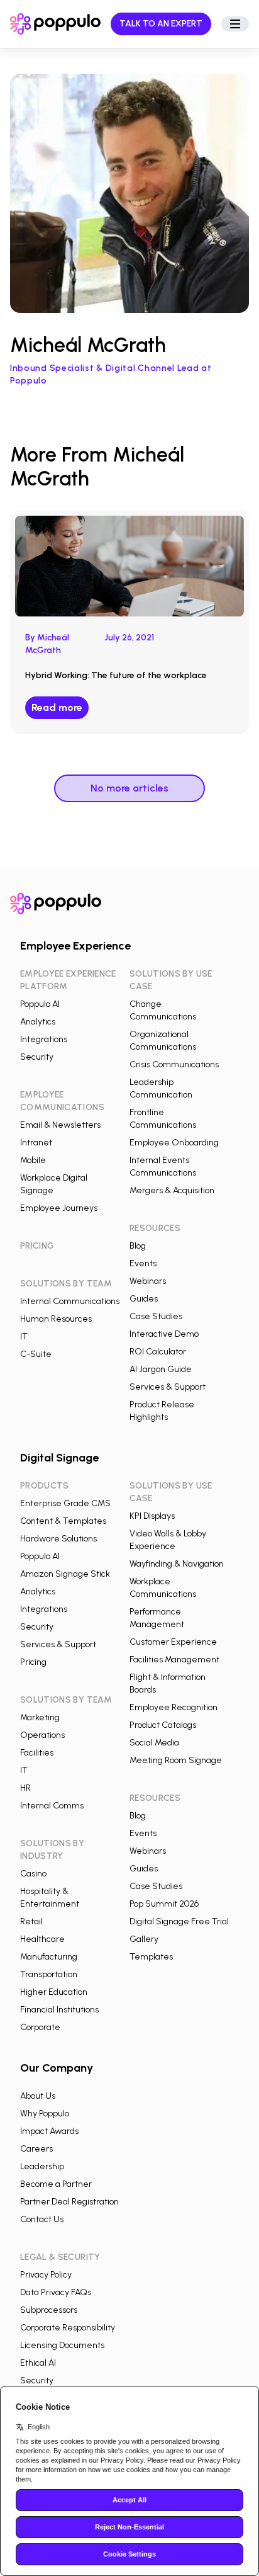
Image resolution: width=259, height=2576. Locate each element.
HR (25, 1788)
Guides (144, 1299)
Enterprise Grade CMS (65, 1503)
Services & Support (168, 1387)
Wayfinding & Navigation (177, 1564)
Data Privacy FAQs (56, 2292)
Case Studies (156, 1316)
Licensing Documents (62, 2345)
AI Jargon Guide (161, 1369)
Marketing (40, 1717)
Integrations (44, 1039)
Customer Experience (173, 1642)
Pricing (33, 1662)
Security (37, 1057)
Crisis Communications (174, 1064)
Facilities (37, 1753)
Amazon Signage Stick (65, 1574)
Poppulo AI (40, 1004)
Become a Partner (56, 2184)
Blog (138, 1246)
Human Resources (56, 1319)
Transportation (49, 1974)
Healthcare (42, 1939)
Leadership (42, 2166)
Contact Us (42, 2219)
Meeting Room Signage (176, 1760)
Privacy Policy (46, 2275)
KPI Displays (152, 1516)
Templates (151, 1957)
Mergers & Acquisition (172, 1190)
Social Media (154, 1743)
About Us (38, 2096)
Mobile (33, 1160)
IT (24, 1336)
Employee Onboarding (174, 1143)
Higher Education (54, 1992)
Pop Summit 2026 (164, 1904)
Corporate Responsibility (68, 2328)
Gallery (144, 1939)
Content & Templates (63, 1521)
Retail (31, 1921)
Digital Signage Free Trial (179, 1921)
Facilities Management (174, 1660)
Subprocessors (49, 2310)
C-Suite (36, 1354)
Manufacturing (49, 1957)
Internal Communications (70, 1301)
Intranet (36, 1143)
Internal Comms (52, 1806)
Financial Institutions (59, 2010)
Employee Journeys (59, 1208)
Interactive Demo (164, 1334)
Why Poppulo (45, 2114)
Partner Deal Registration (69, 2202)
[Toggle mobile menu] (235, 24)
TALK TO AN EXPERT (161, 24)
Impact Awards (49, 2131)
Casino (33, 1874)
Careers (36, 2149)
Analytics (38, 1022)
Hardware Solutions (58, 1539)
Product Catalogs (163, 1725)
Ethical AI (38, 2363)
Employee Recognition (174, 1707)
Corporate (40, 2027)
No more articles (129, 788)
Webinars (148, 1281)
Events (143, 1263)
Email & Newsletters (60, 1125)
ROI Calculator (158, 1352)
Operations (42, 1735)
